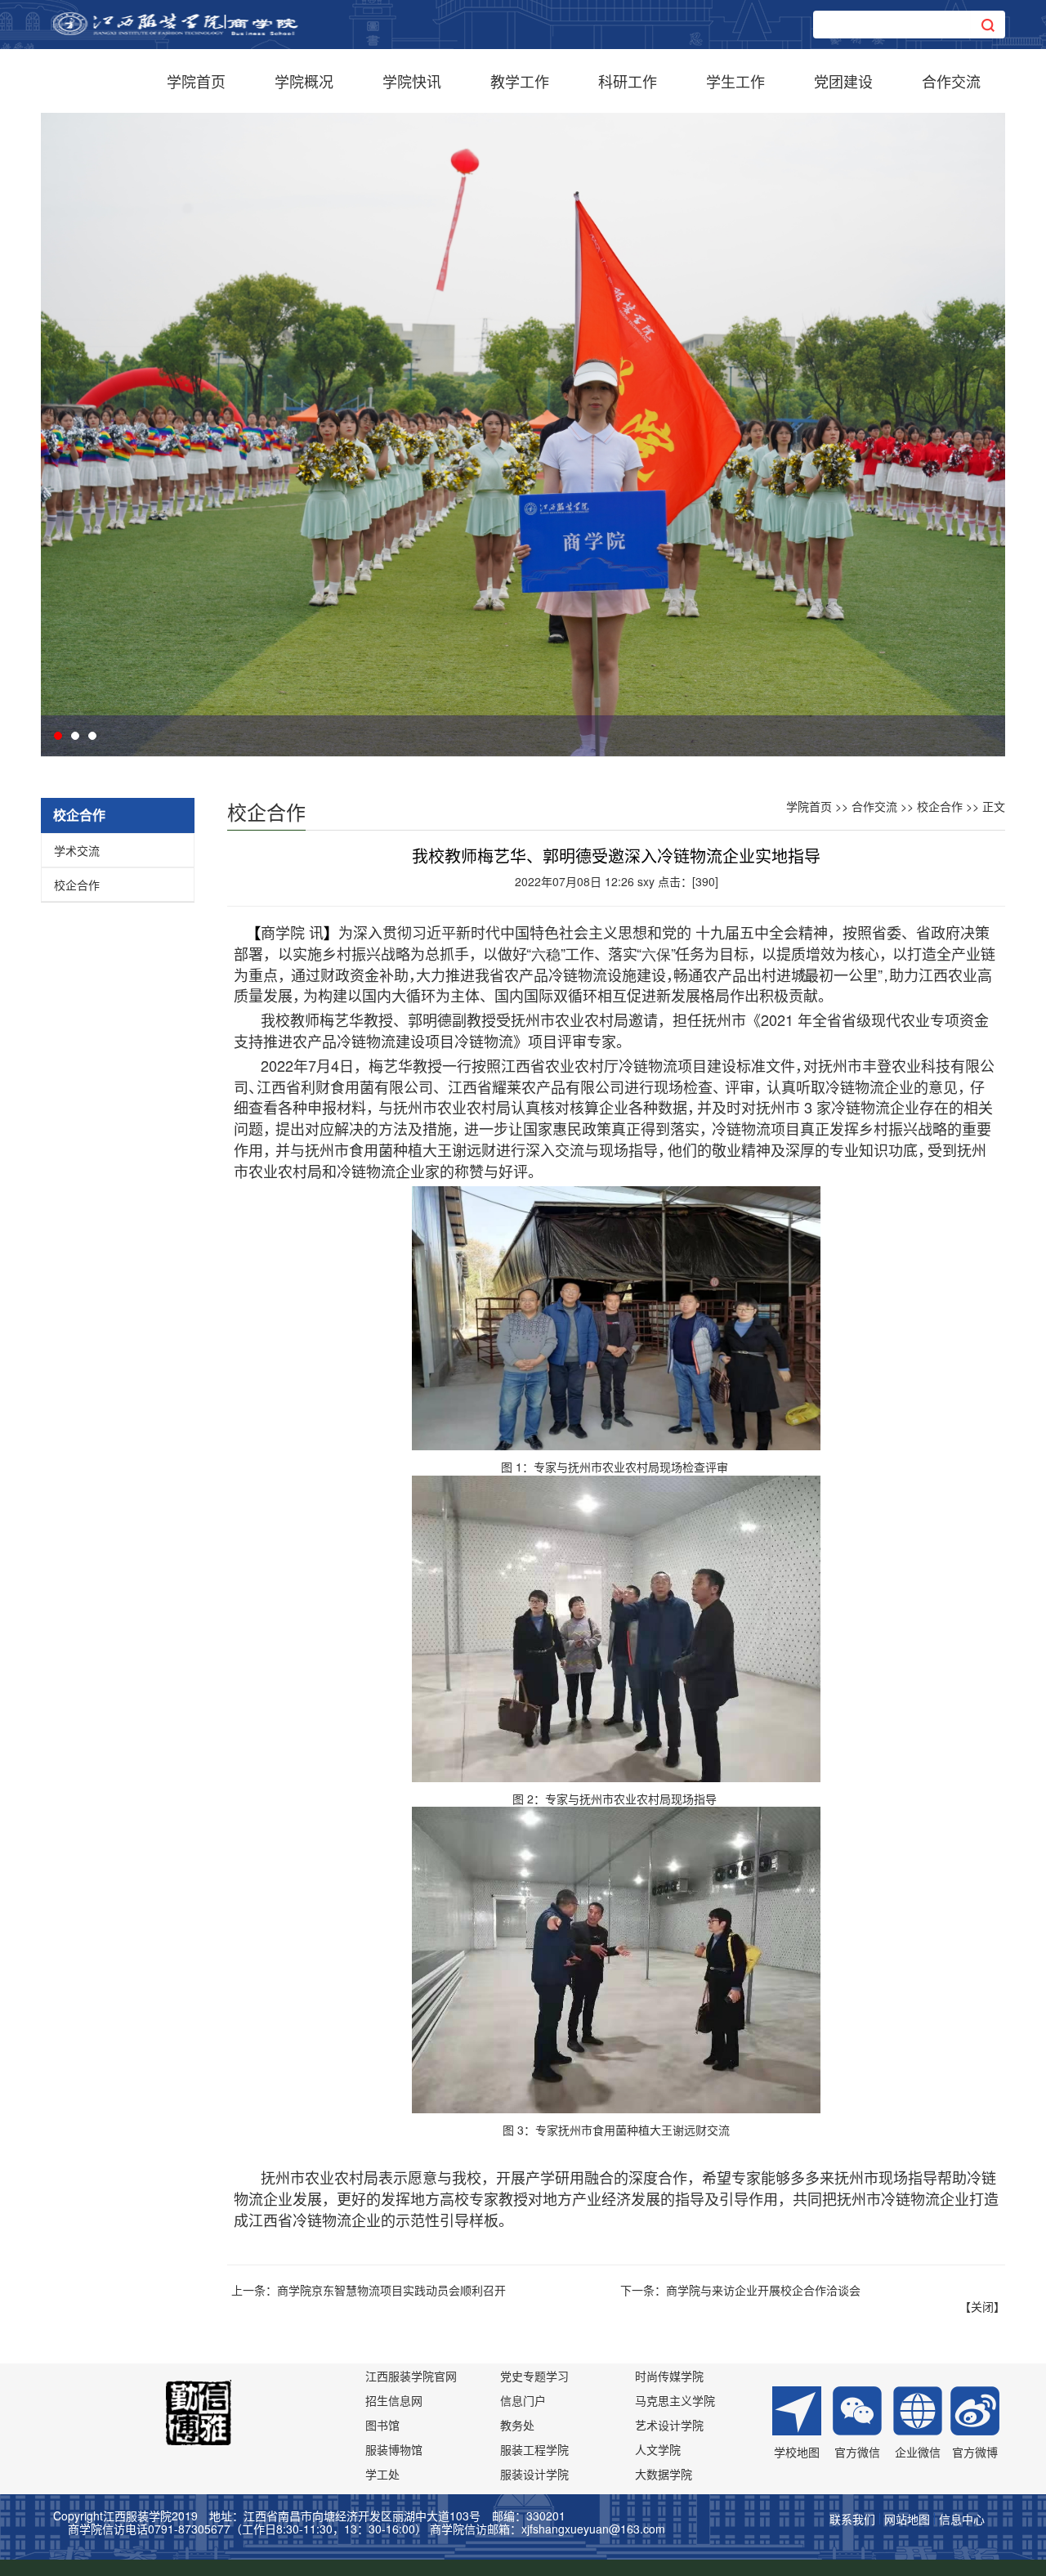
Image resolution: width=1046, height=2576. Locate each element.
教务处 (517, 2425)
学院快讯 (412, 81)
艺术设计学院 (669, 2425)
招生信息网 (394, 2400)
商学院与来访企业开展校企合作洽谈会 (763, 2290)
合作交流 (951, 81)
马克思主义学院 (675, 2400)
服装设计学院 (534, 2474)
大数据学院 (664, 2474)
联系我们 (852, 2519)
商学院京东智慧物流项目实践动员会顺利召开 (391, 2290)
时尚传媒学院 (669, 2376)
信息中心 (962, 2519)
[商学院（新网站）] (176, 22)
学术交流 (77, 850)
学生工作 (735, 81)
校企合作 (77, 885)
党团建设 (843, 81)
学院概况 (304, 81)
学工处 (382, 2474)
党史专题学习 (534, 2376)
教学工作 (520, 81)
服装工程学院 (534, 2449)
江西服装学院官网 (411, 2376)
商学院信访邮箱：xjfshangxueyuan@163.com (548, 2529)
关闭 (982, 2306)
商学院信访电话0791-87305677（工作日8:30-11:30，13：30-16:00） (247, 2529)
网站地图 (907, 2519)
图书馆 (382, 2425)
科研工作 (628, 81)
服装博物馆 (394, 2449)
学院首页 (196, 81)
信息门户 (523, 2400)
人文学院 (658, 2449)
